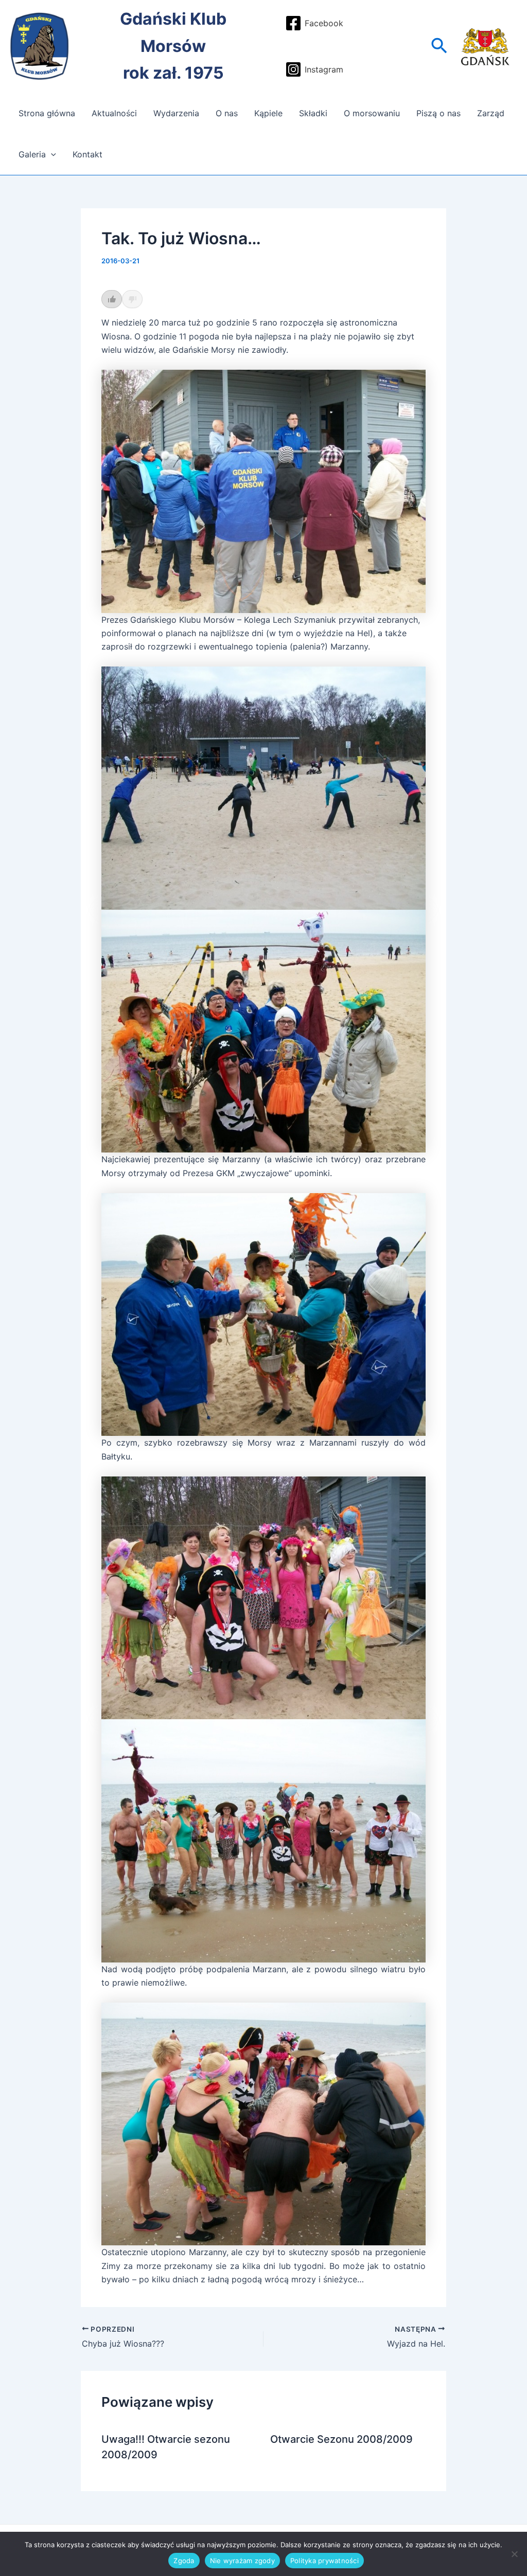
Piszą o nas (438, 113)
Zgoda (184, 2561)
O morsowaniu (372, 113)
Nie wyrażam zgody (242, 2561)
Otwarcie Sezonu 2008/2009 (341, 2439)
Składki (313, 113)
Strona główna (47, 113)
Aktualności (114, 113)
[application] (51, 154)
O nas (227, 113)
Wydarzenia (176, 113)
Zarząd (491, 113)
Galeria (32, 154)
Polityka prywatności (324, 2561)
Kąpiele (268, 113)
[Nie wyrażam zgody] (514, 2554)
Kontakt (87, 154)
